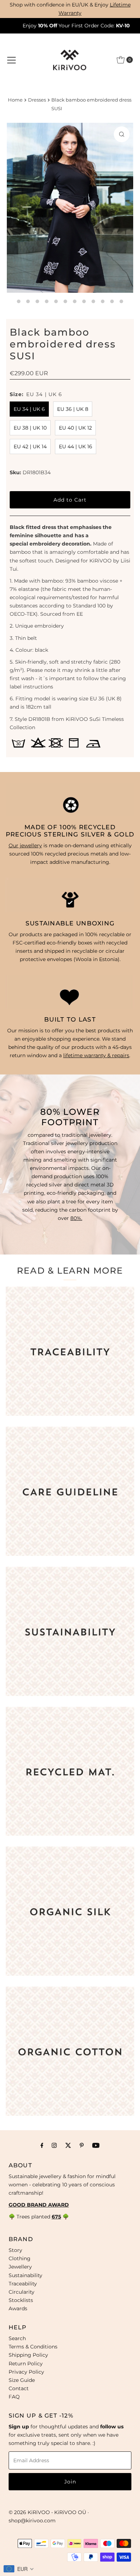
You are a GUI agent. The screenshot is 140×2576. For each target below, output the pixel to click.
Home (15, 100)
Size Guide (22, 2380)
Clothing (20, 2258)
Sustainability (25, 2275)
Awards (18, 2308)
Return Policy (26, 2364)
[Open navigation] (11, 60)
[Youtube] (96, 2145)
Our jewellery (25, 845)
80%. (76, 1218)
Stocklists (21, 2300)
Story (15, 2250)
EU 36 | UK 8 (73, 409)
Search (17, 2338)
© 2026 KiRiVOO (29, 2512)
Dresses (37, 100)
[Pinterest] (82, 2145)
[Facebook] (42, 2145)
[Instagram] (54, 2145)
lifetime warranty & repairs (96, 1055)
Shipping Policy (28, 2355)
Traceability (23, 2284)
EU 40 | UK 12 (75, 428)
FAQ (14, 2397)
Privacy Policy (26, 2372)
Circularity (22, 2292)
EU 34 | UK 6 (29, 409)
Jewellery (20, 2267)
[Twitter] (68, 2145)
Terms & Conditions (33, 2347)
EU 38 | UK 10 (30, 428)
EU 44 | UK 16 (76, 446)
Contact (19, 2388)
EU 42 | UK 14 (30, 446)
